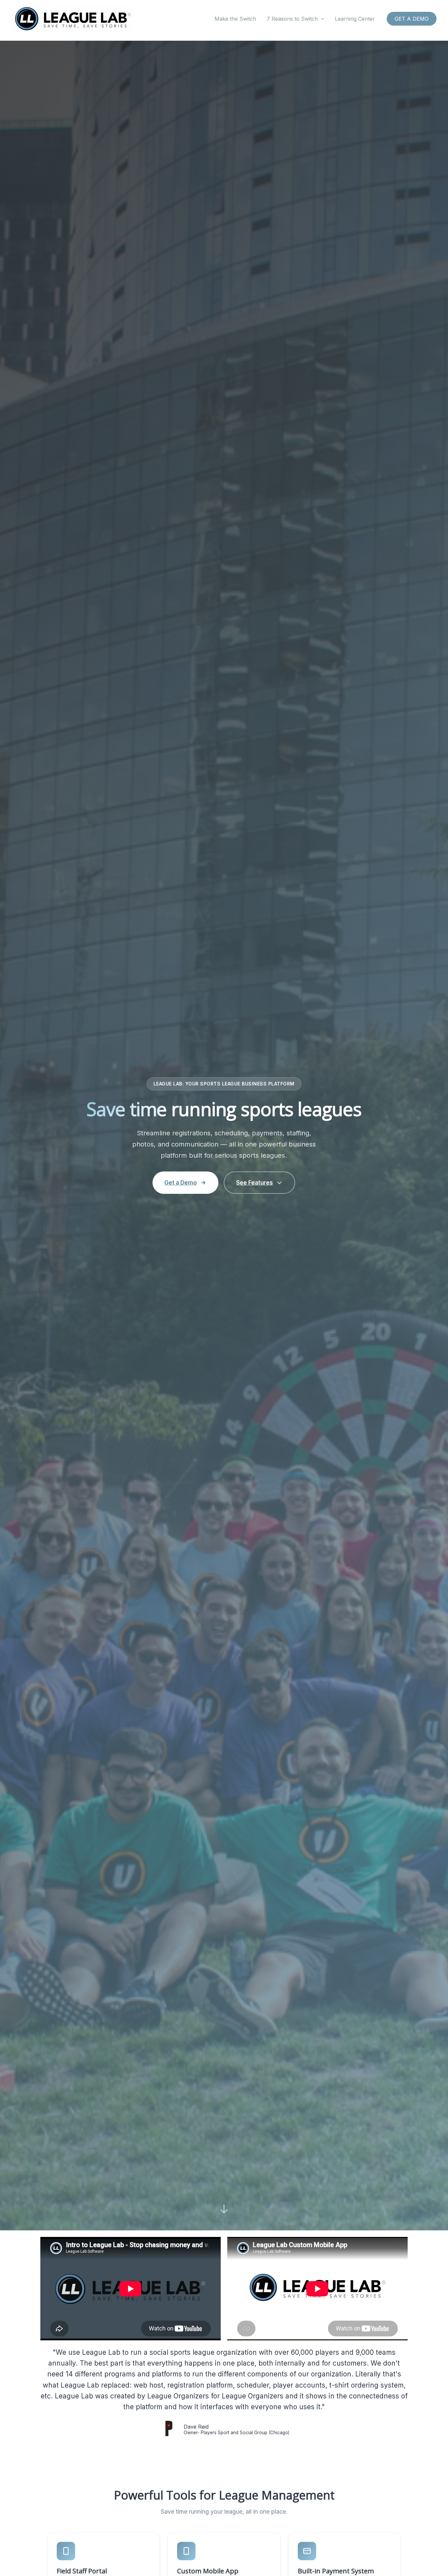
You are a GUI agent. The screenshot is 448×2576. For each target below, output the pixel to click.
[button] (321, 19)
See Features (255, 1182)
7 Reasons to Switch (292, 19)
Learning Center (355, 19)
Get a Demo (181, 1182)
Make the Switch (235, 19)
